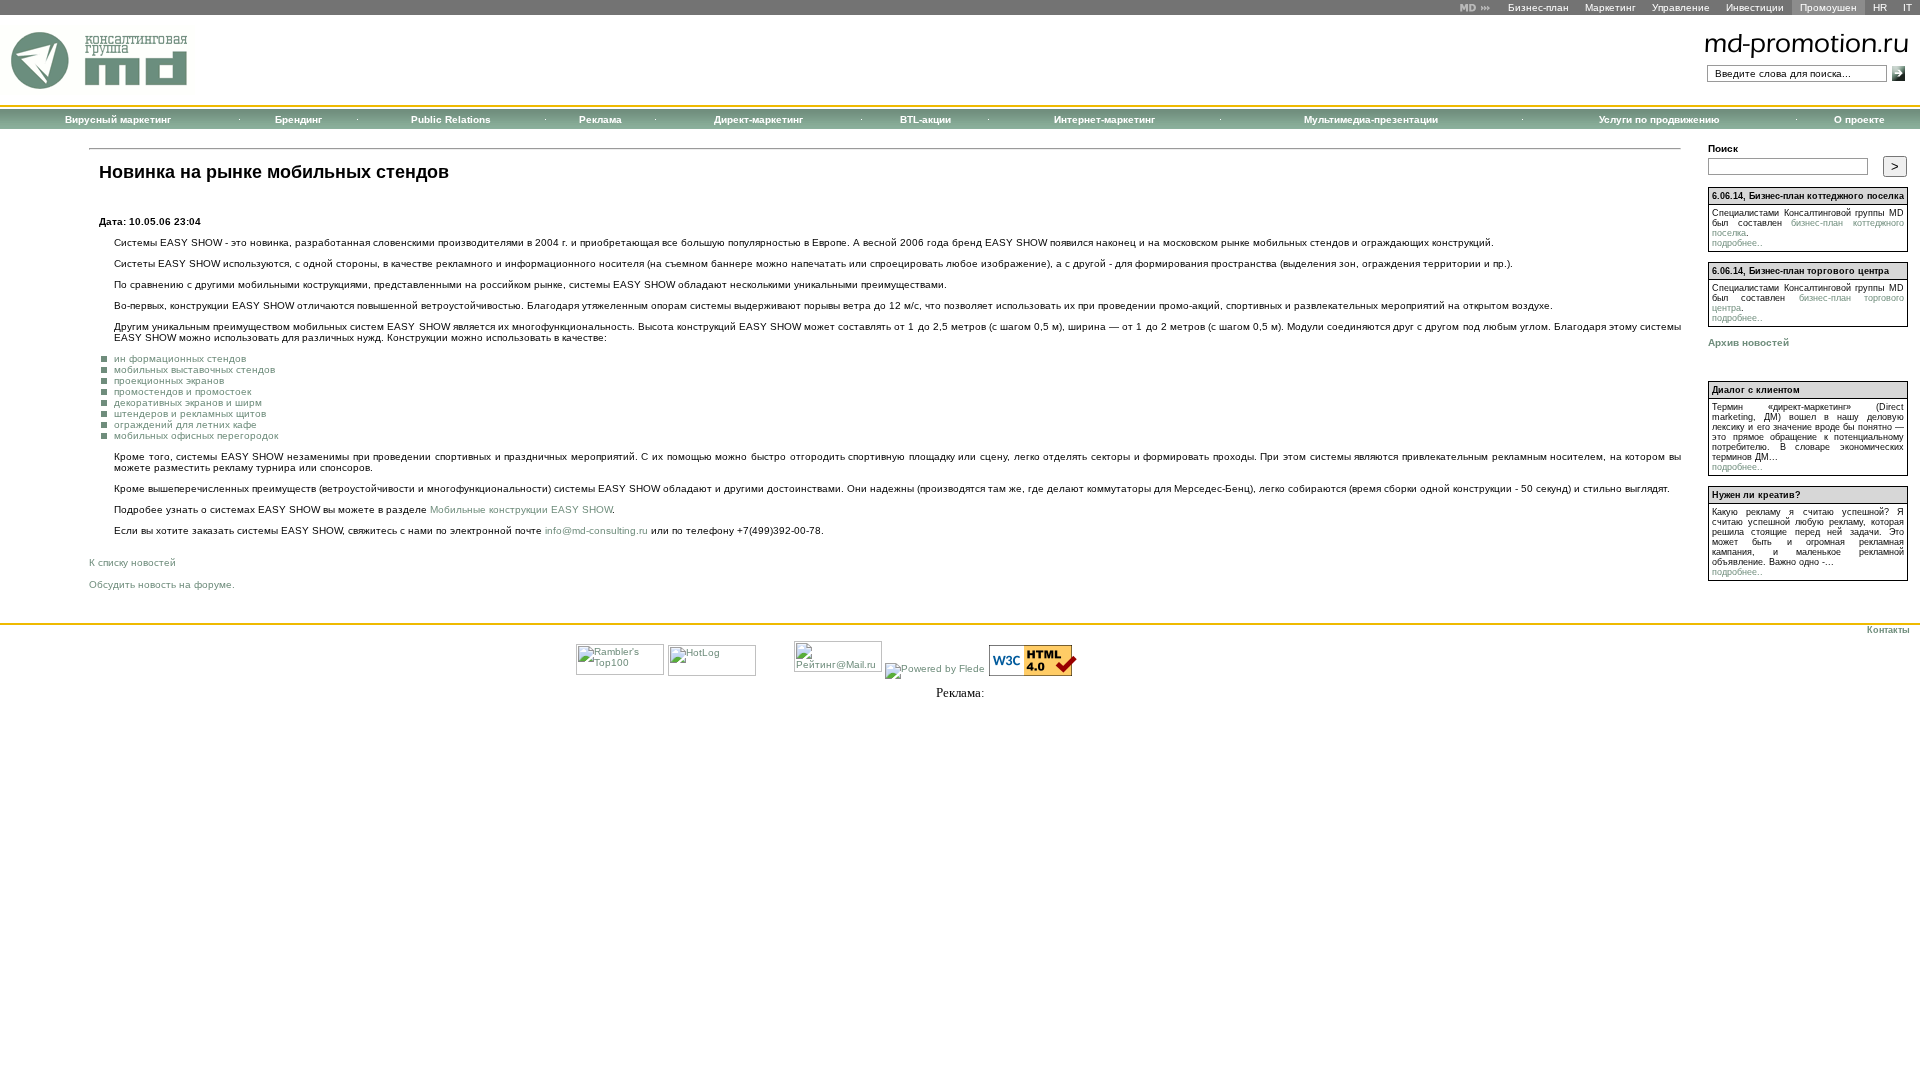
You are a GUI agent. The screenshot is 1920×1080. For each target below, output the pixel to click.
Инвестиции (1755, 7)
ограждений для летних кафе (185, 424)
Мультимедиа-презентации (1371, 119)
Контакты (1888, 630)
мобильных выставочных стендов (194, 369)
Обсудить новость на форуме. (162, 584)
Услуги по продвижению (1659, 119)
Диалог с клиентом (1756, 390)
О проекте (1859, 119)
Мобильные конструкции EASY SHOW (521, 509)
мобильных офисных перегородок (196, 435)
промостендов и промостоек (182, 391)
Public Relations (451, 119)
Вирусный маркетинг (118, 119)
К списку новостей (132, 562)
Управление (1681, 7)
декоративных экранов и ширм (188, 402)
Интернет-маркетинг (1104, 119)
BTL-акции (925, 119)
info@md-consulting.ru (596, 530)
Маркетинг (1610, 7)
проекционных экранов (169, 380)
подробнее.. (1737, 243)
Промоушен (1828, 7)
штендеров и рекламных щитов (190, 413)
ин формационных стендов (180, 358)
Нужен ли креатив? (1756, 495)
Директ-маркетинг (758, 119)
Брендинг (298, 119)
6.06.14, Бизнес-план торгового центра (1800, 271)
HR (1880, 7)
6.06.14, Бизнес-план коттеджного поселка (1808, 196)
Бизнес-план (1538, 7)
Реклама (600, 119)
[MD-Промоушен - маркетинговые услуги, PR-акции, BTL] (97, 91)
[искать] (1898, 73)
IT (1907, 7)
